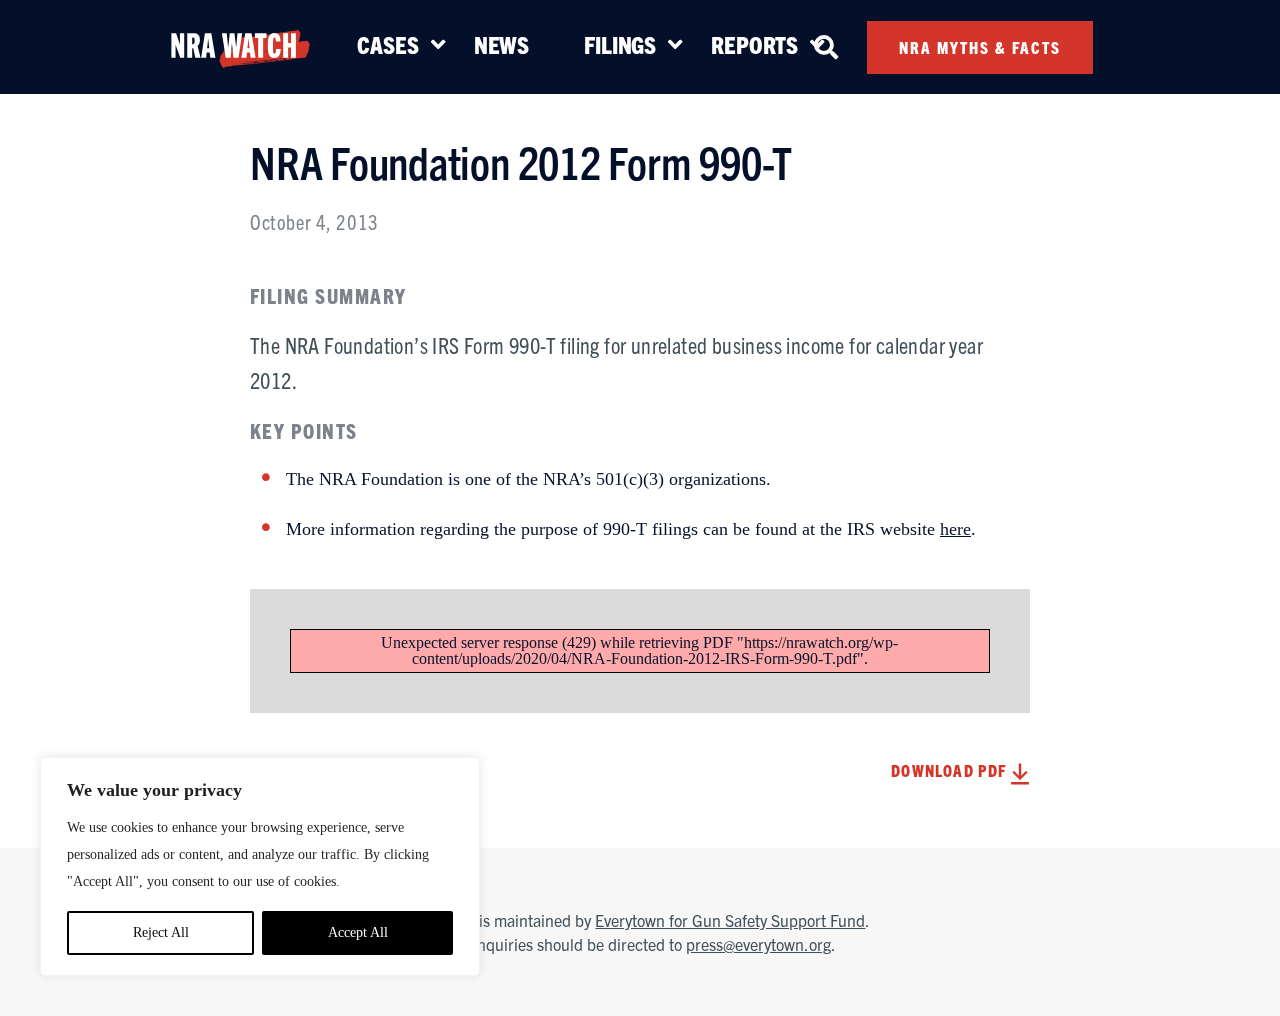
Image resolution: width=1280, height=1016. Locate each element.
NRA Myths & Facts (980, 47)
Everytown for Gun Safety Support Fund (730, 920)
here (955, 529)
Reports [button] (754, 44)
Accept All (358, 932)
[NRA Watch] (240, 45)
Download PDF (951, 770)
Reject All (161, 932)
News (501, 44)
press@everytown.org (758, 944)
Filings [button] (620, 44)
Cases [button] (387, 44)
